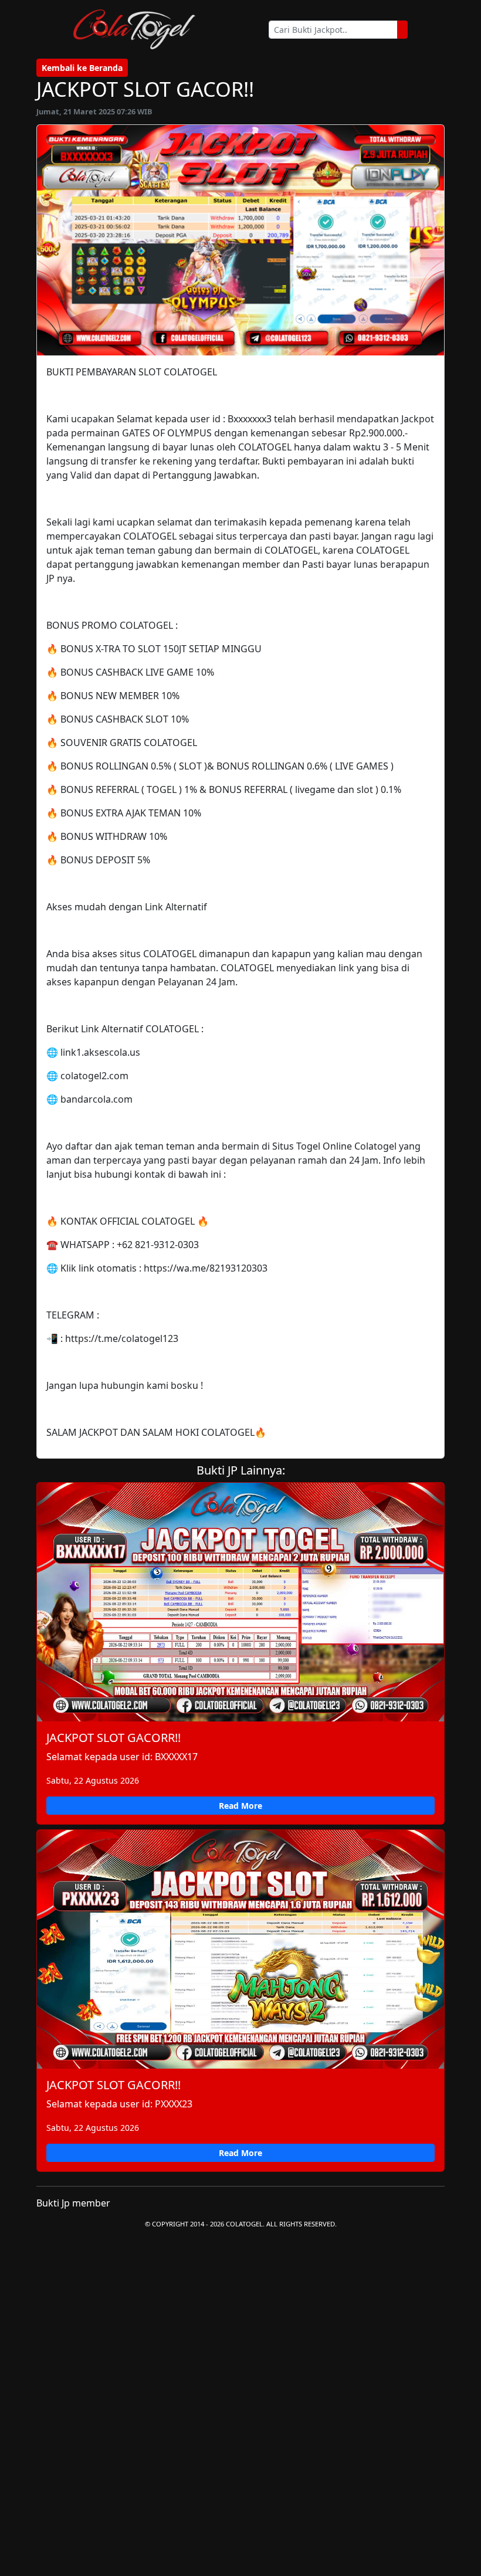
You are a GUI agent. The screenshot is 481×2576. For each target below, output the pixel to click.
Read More (240, 1806)
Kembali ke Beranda (82, 68)
